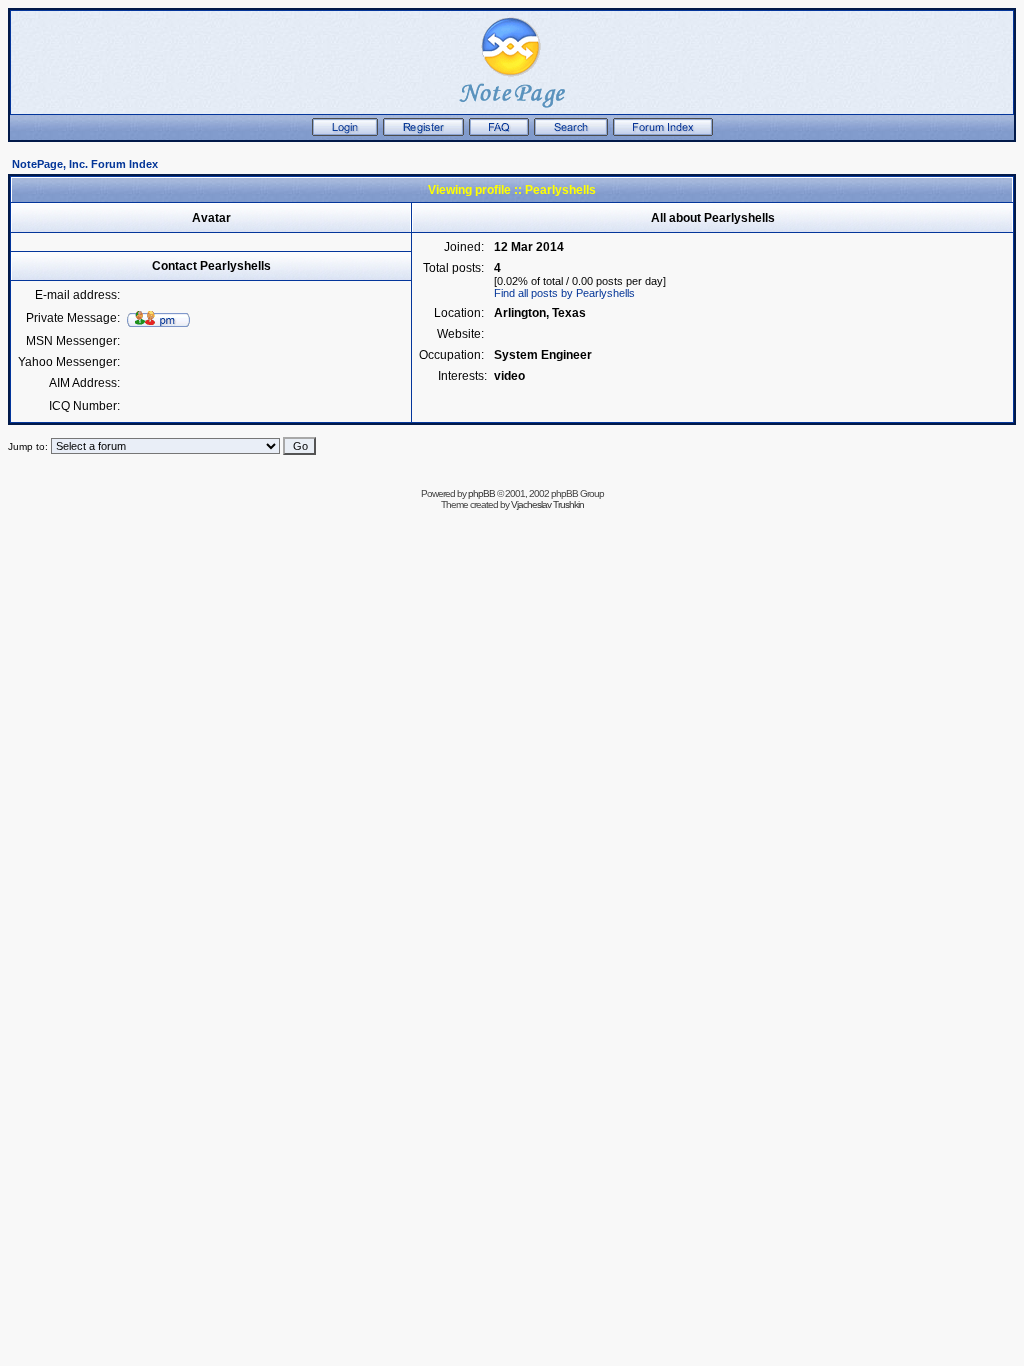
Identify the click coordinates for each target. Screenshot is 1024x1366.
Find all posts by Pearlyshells (564, 293)
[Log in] (345, 132)
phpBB (481, 493)
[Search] (571, 132)
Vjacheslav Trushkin (547, 504)
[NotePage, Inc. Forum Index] (663, 132)
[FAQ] (499, 132)
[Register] (423, 132)
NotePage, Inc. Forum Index (85, 164)
